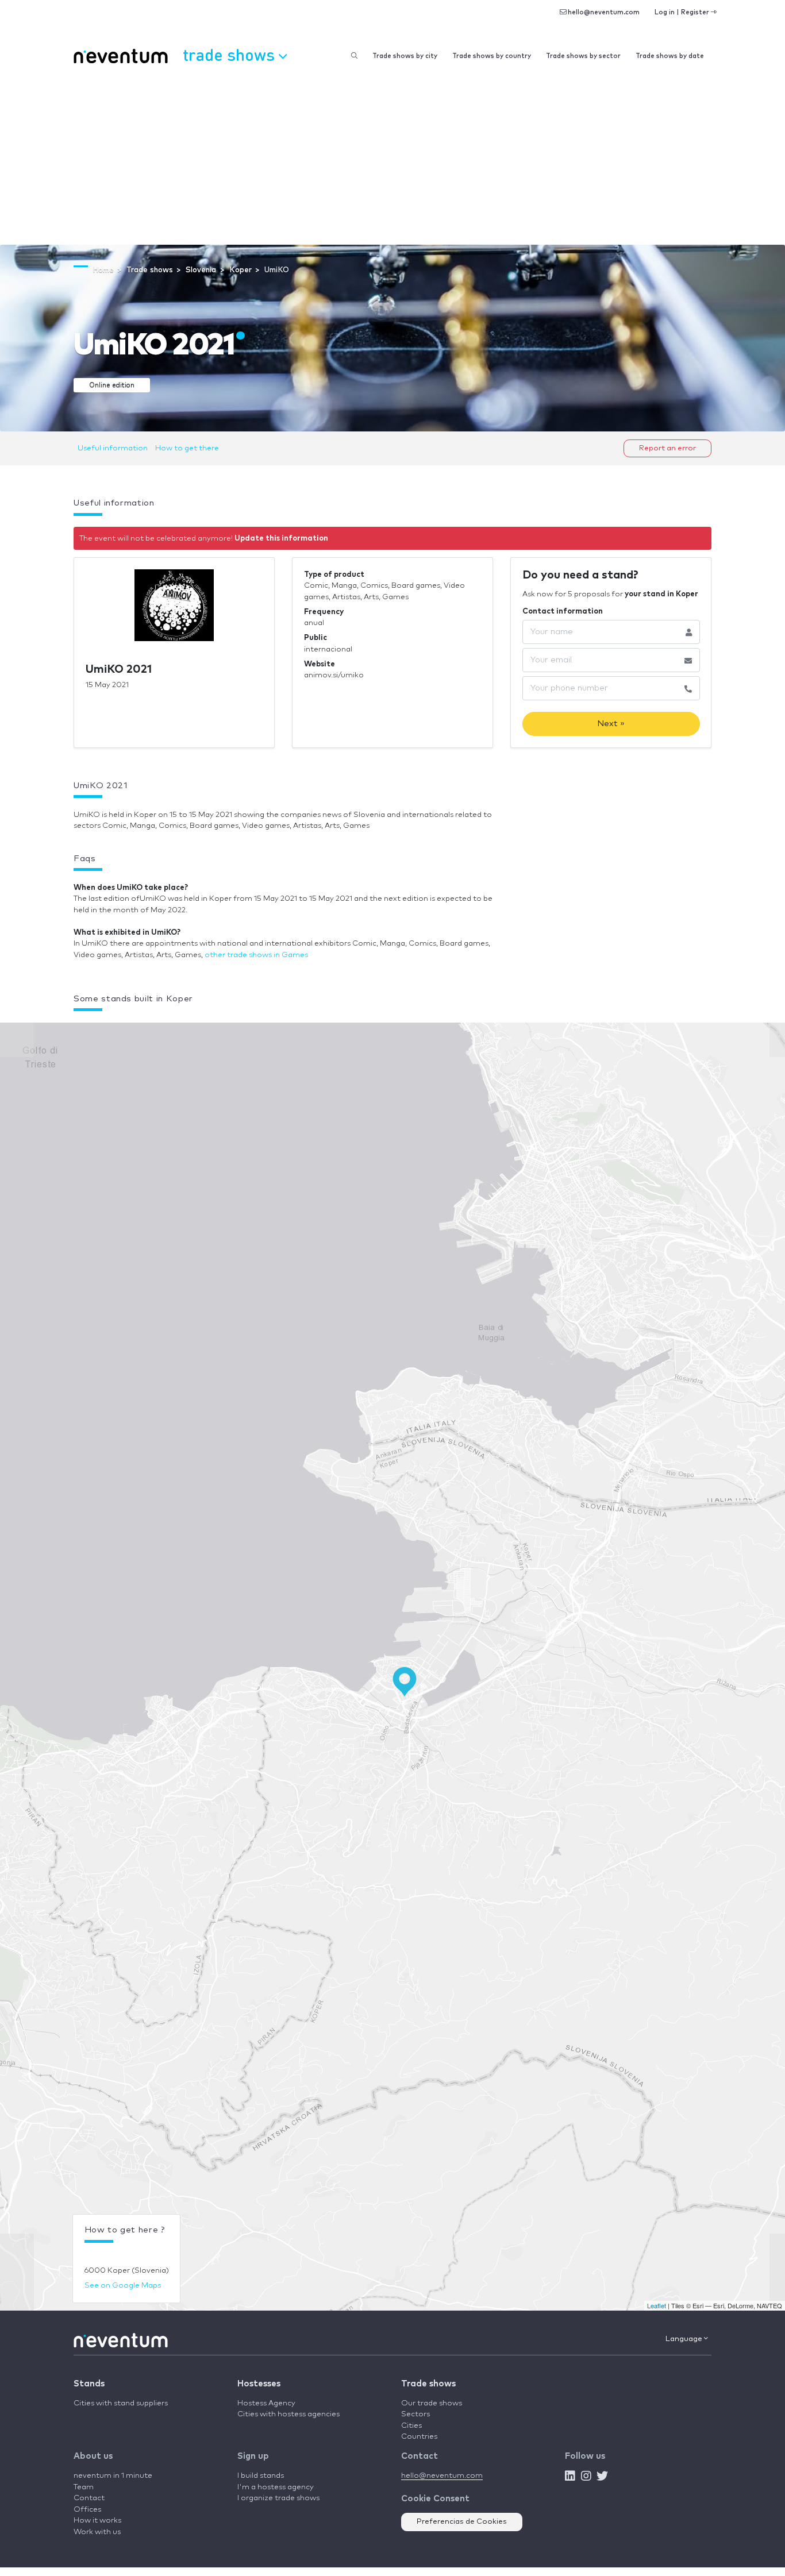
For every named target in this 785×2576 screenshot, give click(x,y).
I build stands (261, 2476)
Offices (87, 2510)
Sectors (415, 2414)
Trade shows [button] (231, 54)
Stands (89, 2384)
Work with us (97, 2532)
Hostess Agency (266, 2403)
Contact (89, 2498)
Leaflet (657, 2305)
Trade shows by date (670, 56)
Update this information (281, 539)
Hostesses (259, 2384)
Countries (419, 2437)
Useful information (113, 448)
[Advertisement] (392, 159)
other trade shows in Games (256, 955)
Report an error (667, 448)
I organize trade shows (278, 2498)
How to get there (187, 448)
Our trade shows (432, 2403)
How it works (97, 2521)
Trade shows (428, 2384)
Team (84, 2487)
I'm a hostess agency (276, 2487)
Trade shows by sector (583, 56)
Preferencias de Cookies (462, 2522)
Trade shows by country (492, 56)
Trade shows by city (405, 56)
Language (685, 2339)
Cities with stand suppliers (121, 2403)
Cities (411, 2426)
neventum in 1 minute (113, 2476)
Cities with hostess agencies (288, 2414)
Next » (611, 724)
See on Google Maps (123, 2286)
